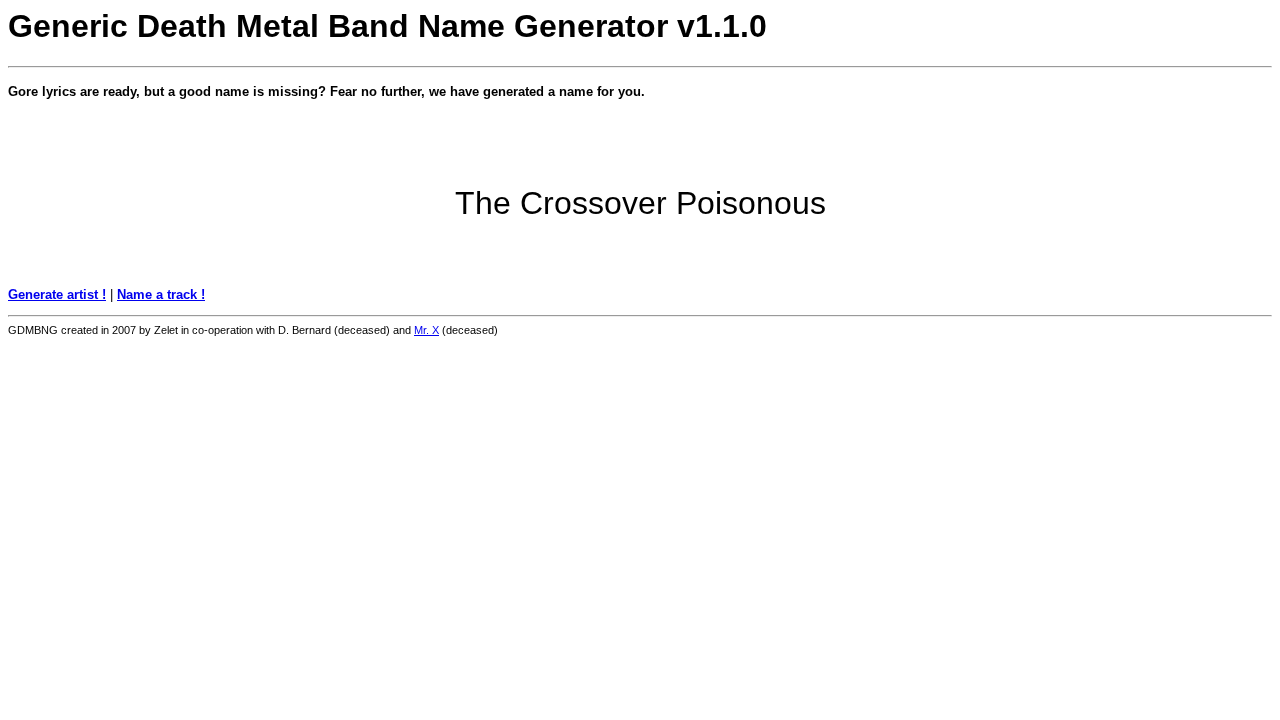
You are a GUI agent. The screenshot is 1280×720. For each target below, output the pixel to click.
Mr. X (426, 330)
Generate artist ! (57, 294)
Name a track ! (161, 294)
